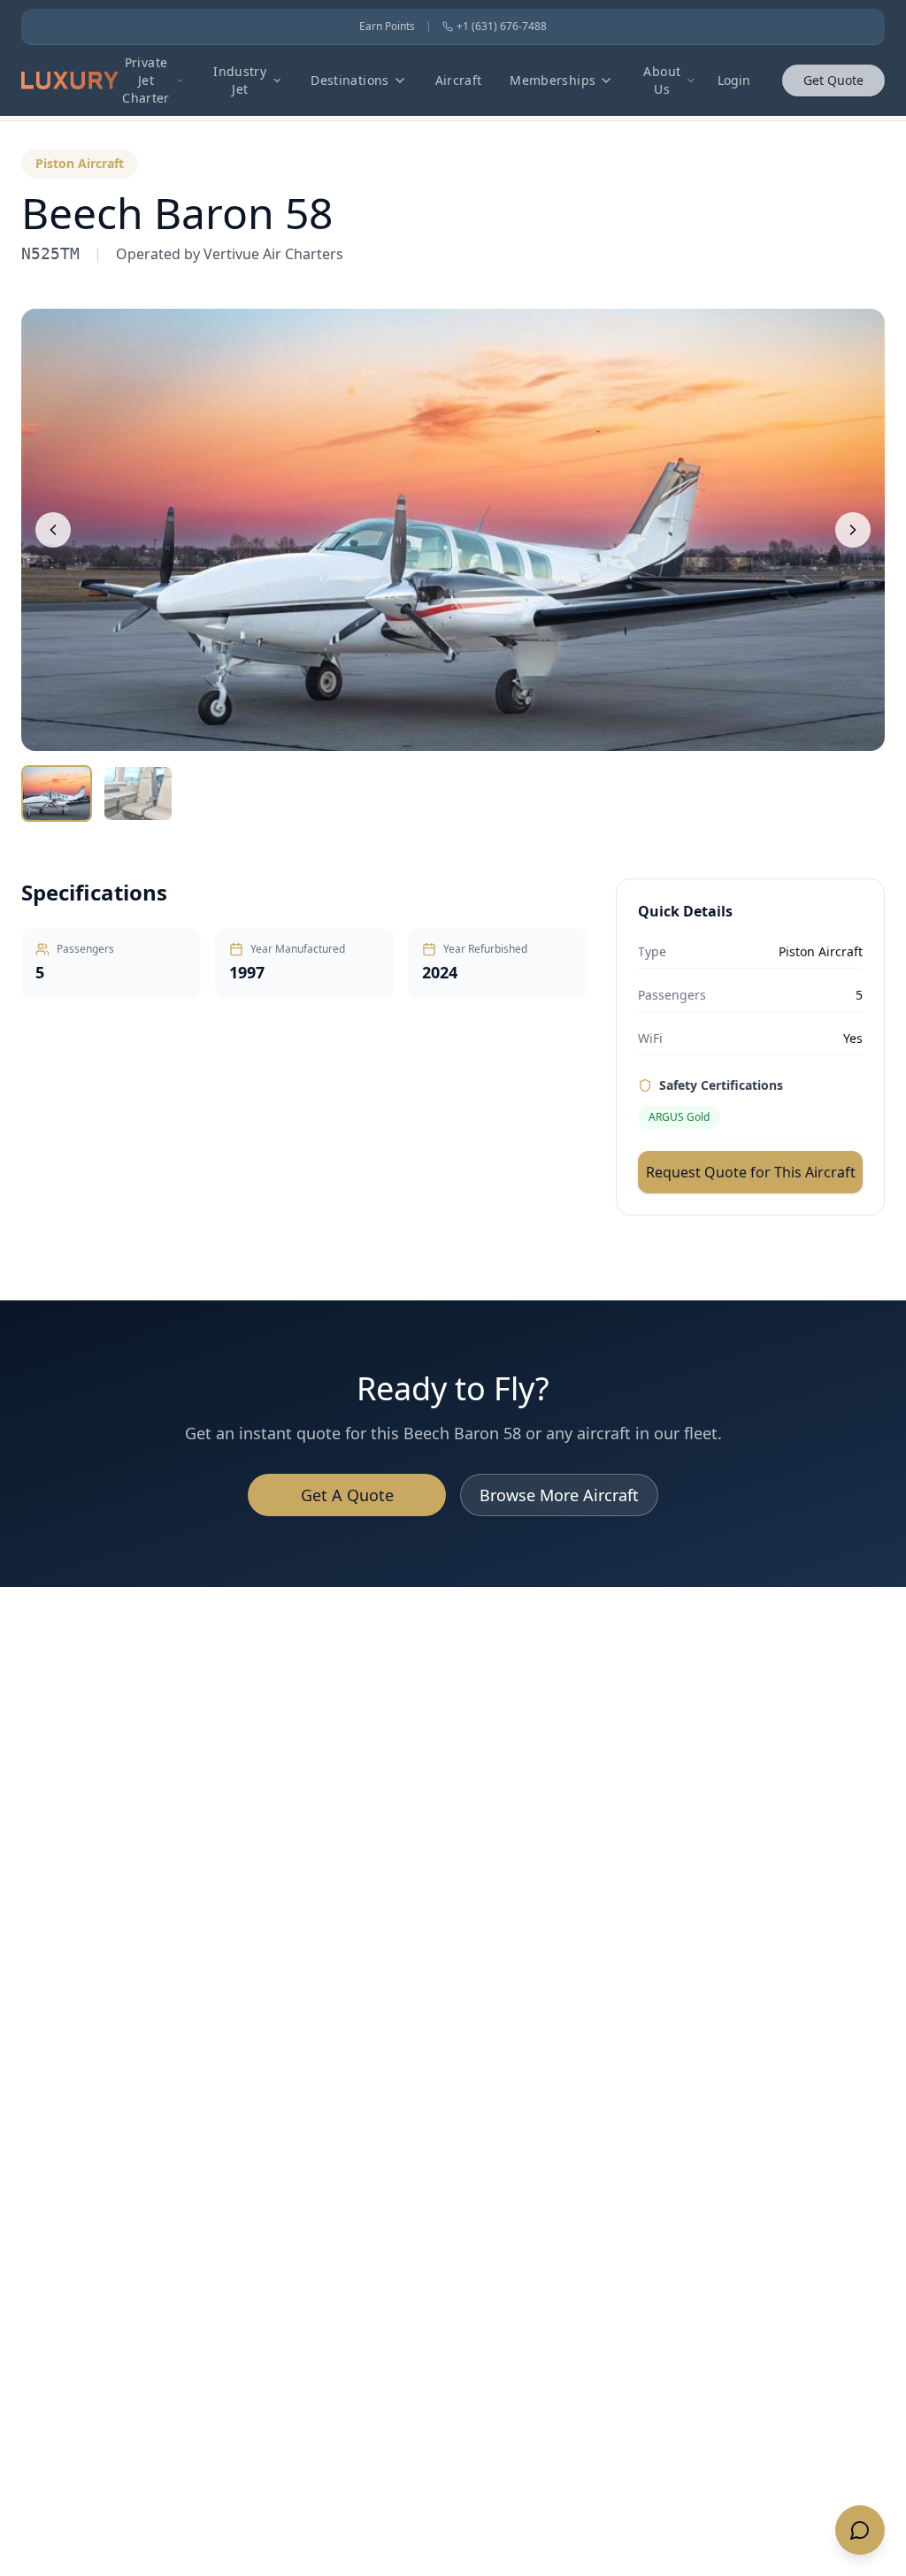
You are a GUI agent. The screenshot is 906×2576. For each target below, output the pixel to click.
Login (734, 80)
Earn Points (387, 27)
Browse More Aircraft (559, 1495)
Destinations (349, 80)
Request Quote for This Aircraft (751, 1172)
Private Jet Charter (146, 80)
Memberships (553, 80)
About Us (662, 80)
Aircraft (459, 80)
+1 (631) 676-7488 (502, 27)
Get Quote (833, 80)
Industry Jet (240, 80)
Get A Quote (347, 1495)
